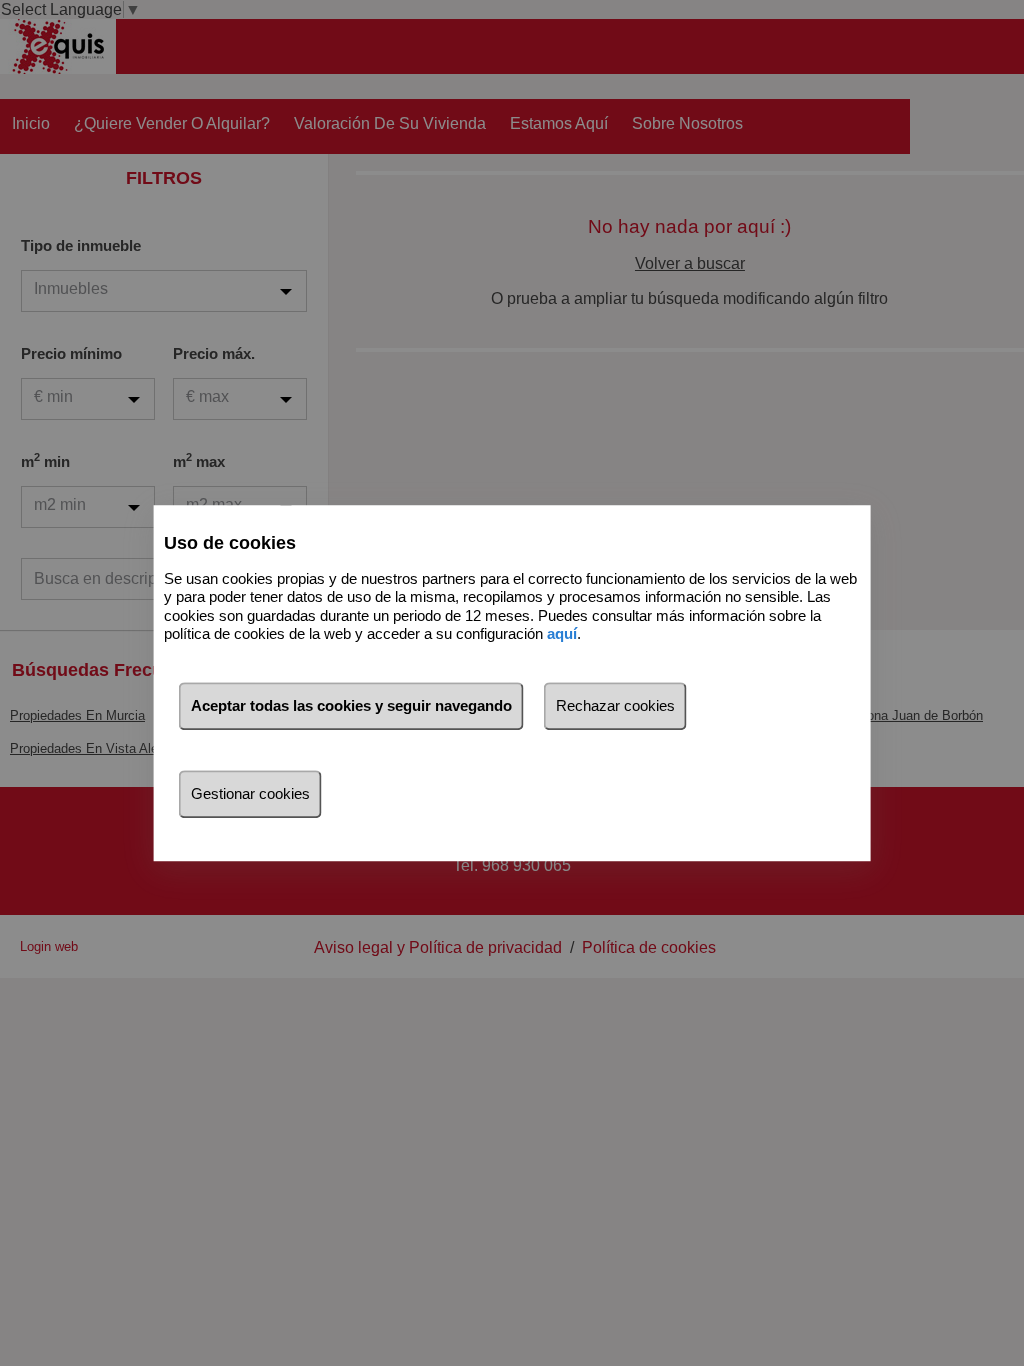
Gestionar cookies (250, 793)
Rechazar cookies (615, 705)
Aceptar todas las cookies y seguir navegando (351, 705)
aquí (562, 633)
